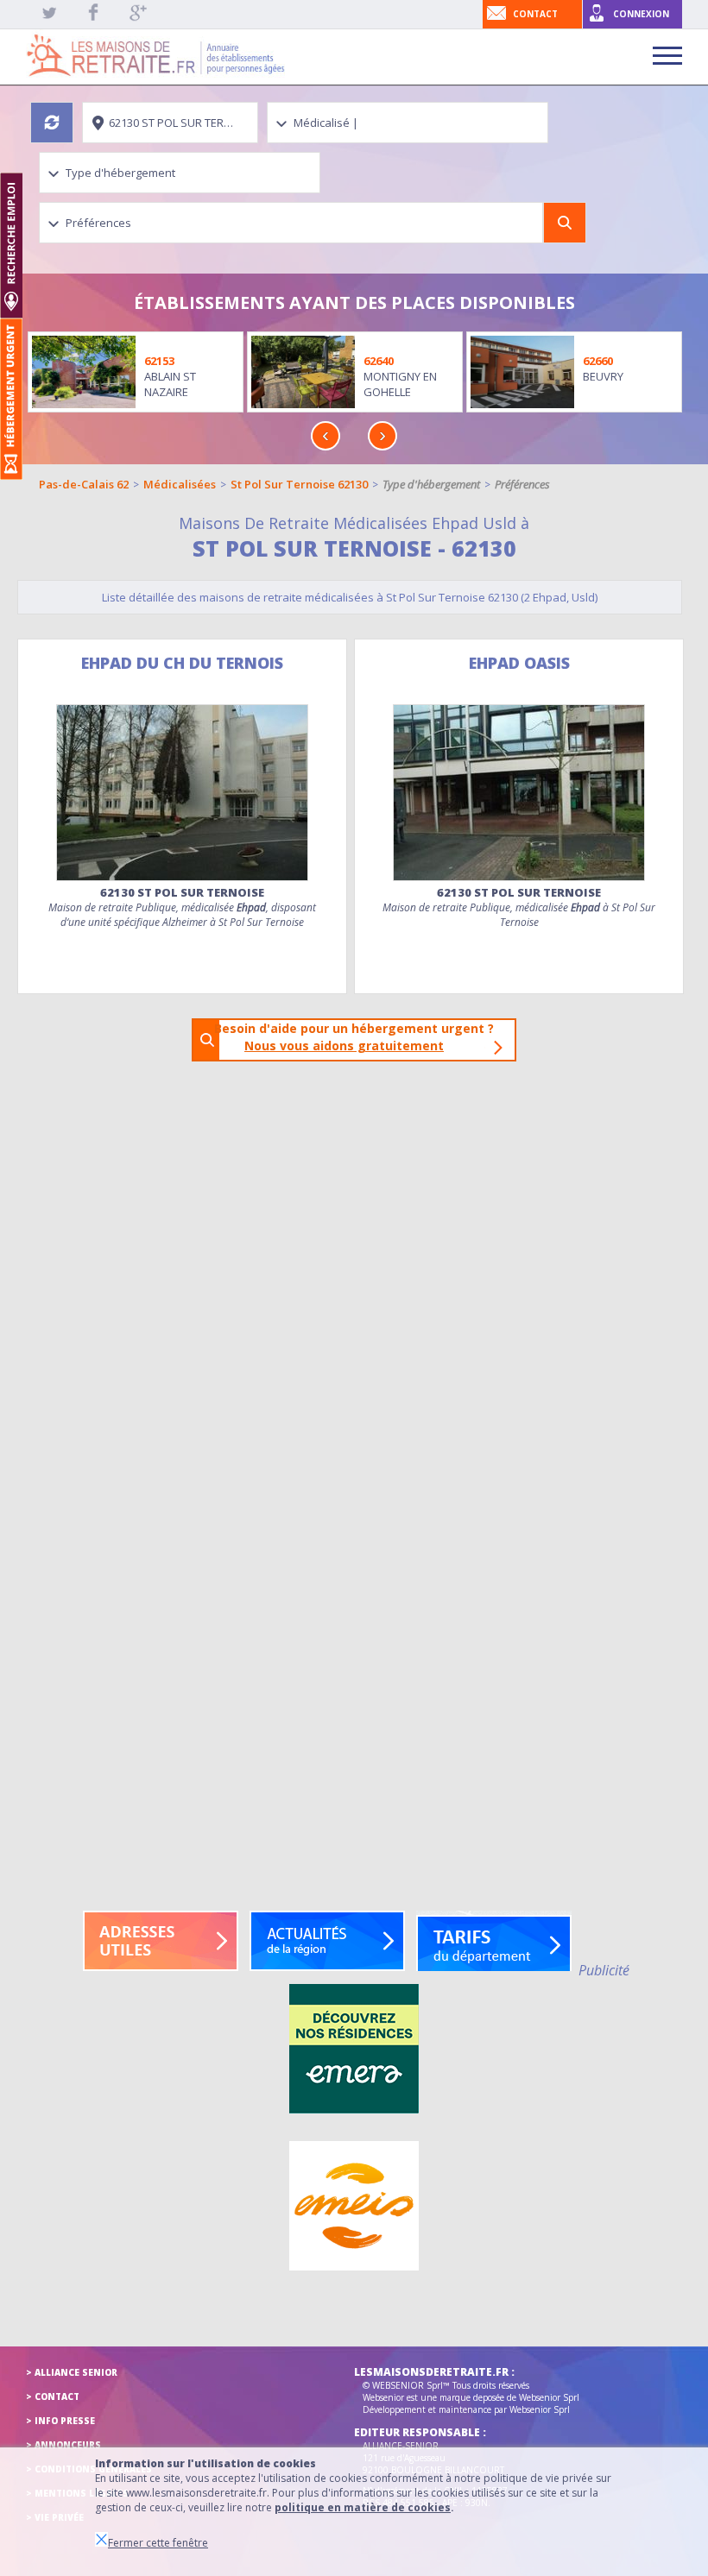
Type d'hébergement (431, 484)
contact (535, 14)
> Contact (53, 2396)
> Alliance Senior (72, 2372)
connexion (641, 14)
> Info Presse (60, 2421)
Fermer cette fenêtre (158, 2543)
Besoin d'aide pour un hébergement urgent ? (359, 1037)
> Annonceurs (63, 2445)
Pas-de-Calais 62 (84, 484)
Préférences (522, 484)
